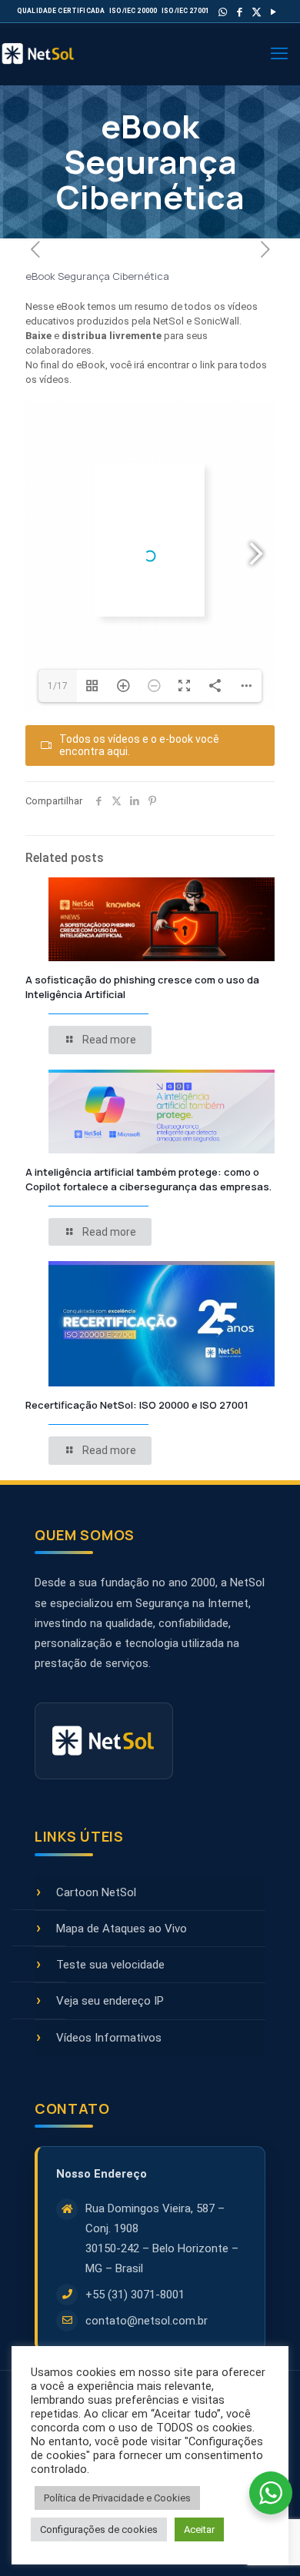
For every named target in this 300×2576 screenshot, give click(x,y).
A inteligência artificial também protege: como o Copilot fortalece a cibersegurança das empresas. (148, 1179)
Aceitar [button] (199, 2529)
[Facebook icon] (240, 12)
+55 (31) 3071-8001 (135, 2295)
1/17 (58, 686)
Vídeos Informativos (109, 2038)
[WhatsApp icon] (223, 12)
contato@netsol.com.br (147, 2321)
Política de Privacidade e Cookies (117, 2498)
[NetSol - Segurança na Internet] (54, 54)
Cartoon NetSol (96, 1892)
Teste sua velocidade (110, 1965)
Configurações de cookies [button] (99, 2529)
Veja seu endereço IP (110, 2001)
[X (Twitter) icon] (257, 12)
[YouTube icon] (273, 12)
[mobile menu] (279, 54)
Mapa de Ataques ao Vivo (122, 1929)
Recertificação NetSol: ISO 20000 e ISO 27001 (137, 1405)
